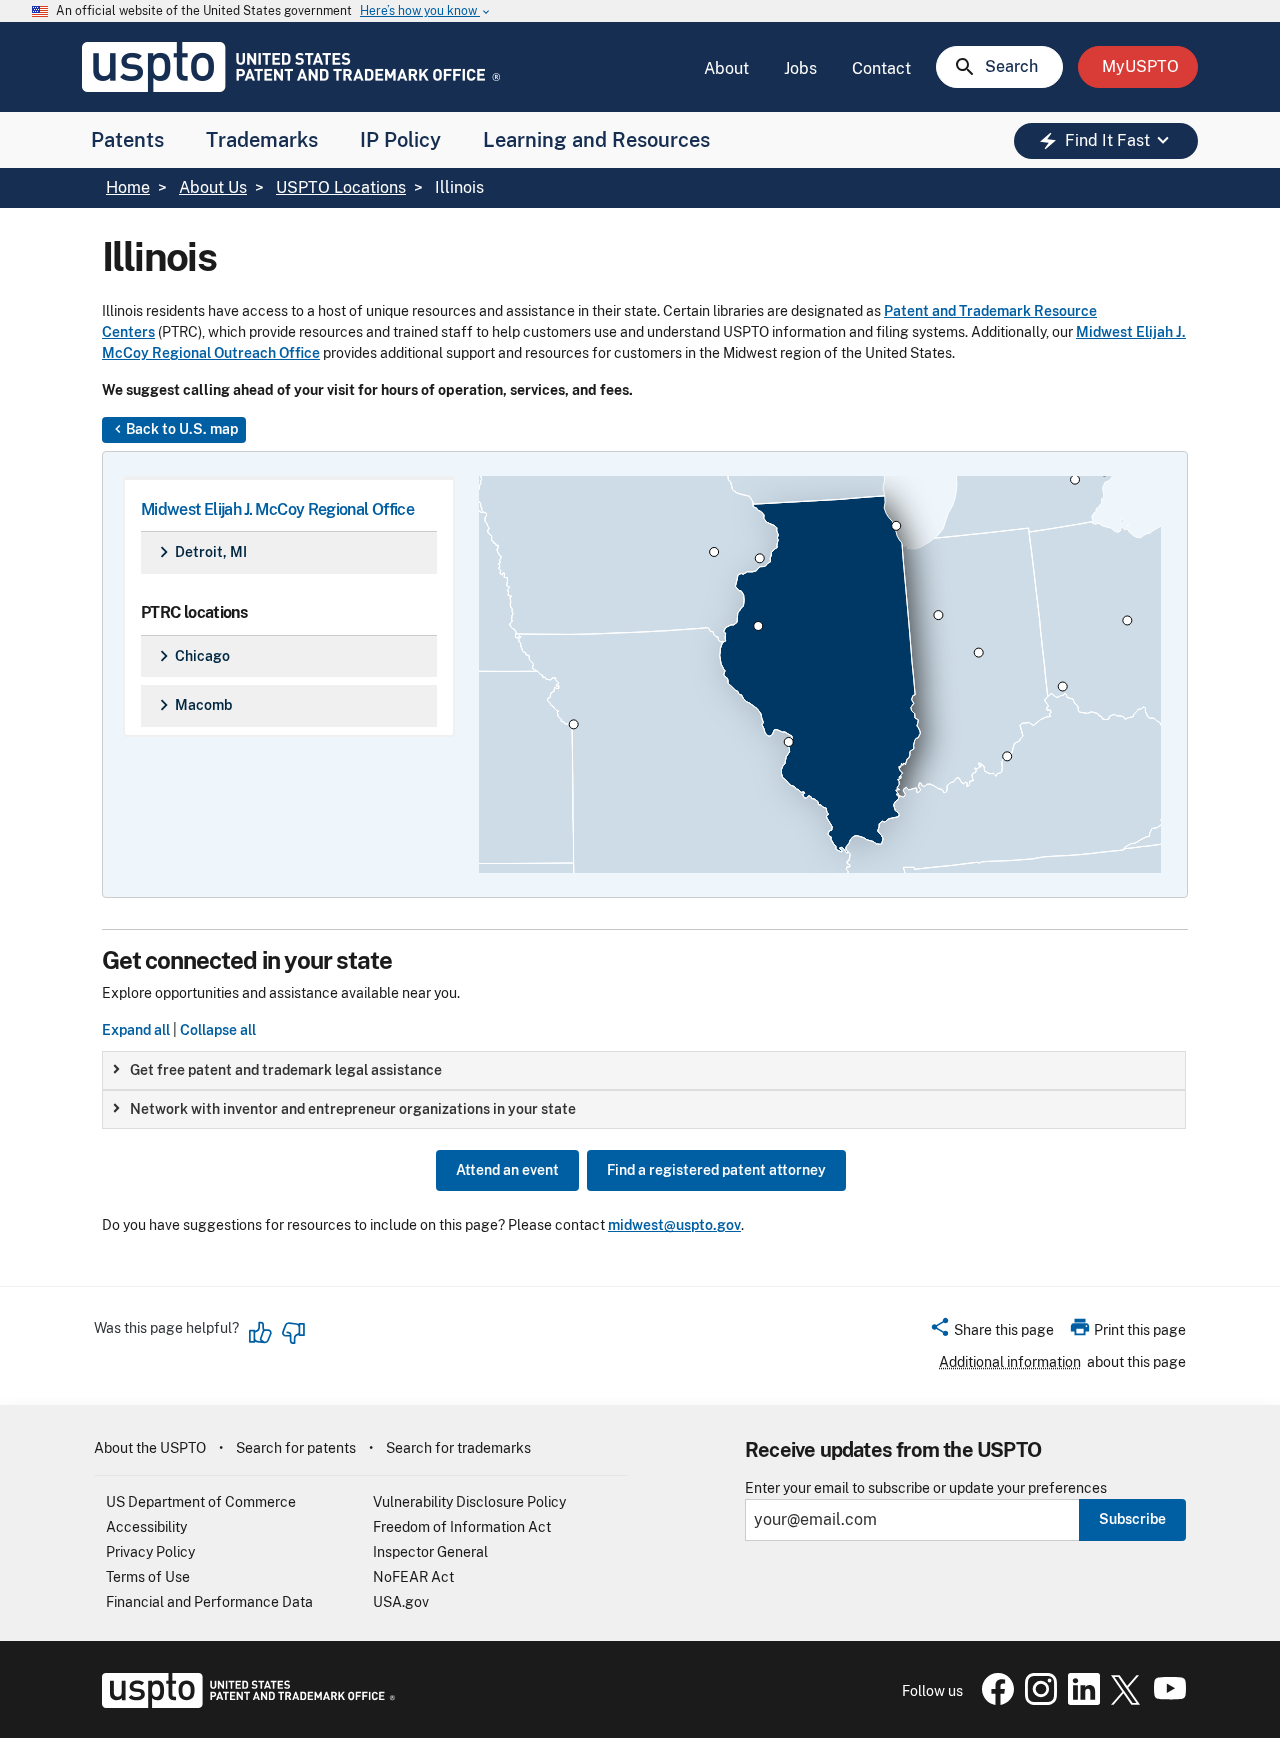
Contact (881, 68)
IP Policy (400, 140)
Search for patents (296, 1448)
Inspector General (430, 1552)
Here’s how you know (426, 11)
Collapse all (218, 1030)
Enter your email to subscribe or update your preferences (926, 1488)
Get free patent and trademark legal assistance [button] (286, 1070)
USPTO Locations (341, 187)
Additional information (1010, 1362)
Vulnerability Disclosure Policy (469, 1502)
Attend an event (507, 1170)
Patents (127, 140)
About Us (213, 187)
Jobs (800, 68)
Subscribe (1132, 1519)
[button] (991, 1333)
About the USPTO (150, 1448)
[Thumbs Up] (261, 1333)
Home (128, 187)
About (726, 68)
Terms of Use (148, 1577)
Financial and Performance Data (209, 1602)
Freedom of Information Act (462, 1527)
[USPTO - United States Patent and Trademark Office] (244, 1703)
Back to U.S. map (174, 429)
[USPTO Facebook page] (994, 1700)
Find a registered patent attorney (716, 1170)
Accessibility (146, 1527)
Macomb (192, 705)
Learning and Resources (596, 140)
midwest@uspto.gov (674, 1225)
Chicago (191, 656)
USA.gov (401, 1602)
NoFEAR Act (413, 1577)
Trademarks (262, 140)
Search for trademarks (458, 1448)
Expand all (136, 1030)
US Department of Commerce (201, 1502)
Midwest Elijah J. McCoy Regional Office (277, 509)
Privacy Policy (150, 1552)
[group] (644, 1070)
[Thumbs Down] (293, 1333)
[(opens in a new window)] (1037, 1700)
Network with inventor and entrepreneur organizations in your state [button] (353, 1109)
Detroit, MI (200, 552)
